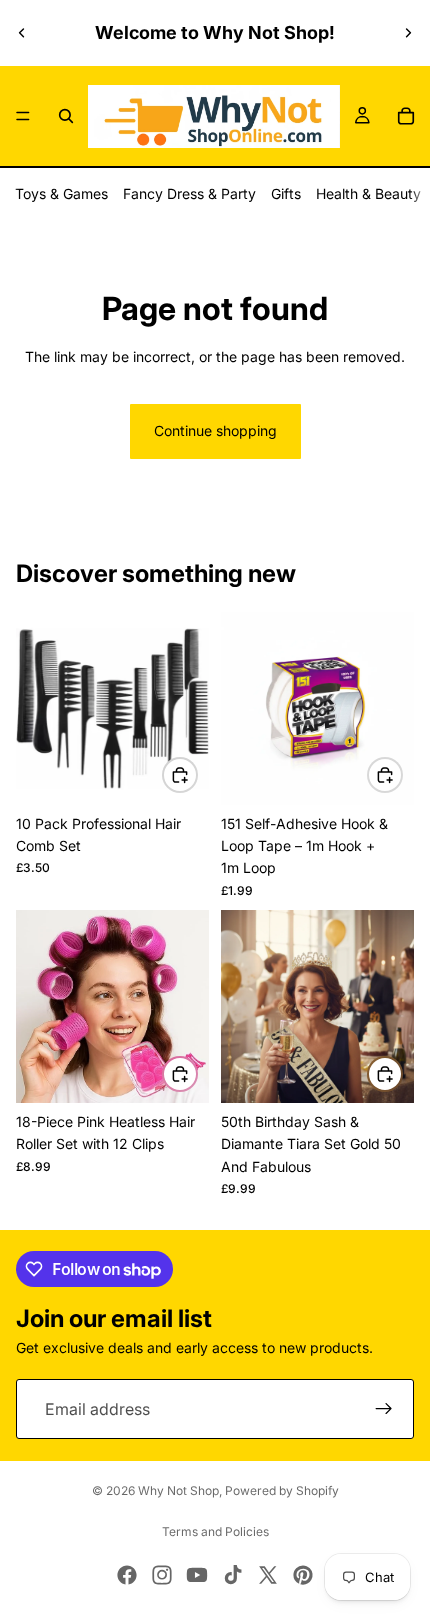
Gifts (286, 193)
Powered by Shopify (282, 1490)
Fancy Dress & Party (189, 193)
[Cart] (406, 116)
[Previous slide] (22, 33)
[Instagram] (162, 1575)
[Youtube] (197, 1575)
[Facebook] (127, 1575)
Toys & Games (61, 193)
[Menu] (23, 116)
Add (197, 774)
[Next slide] (408, 33)
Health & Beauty (368, 193)
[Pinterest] (303, 1575)
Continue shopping (215, 430)
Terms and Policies (215, 1531)
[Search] (66, 116)
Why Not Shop (178, 1490)
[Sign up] (384, 1410)
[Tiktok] (233, 1575)
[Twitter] (268, 1575)
